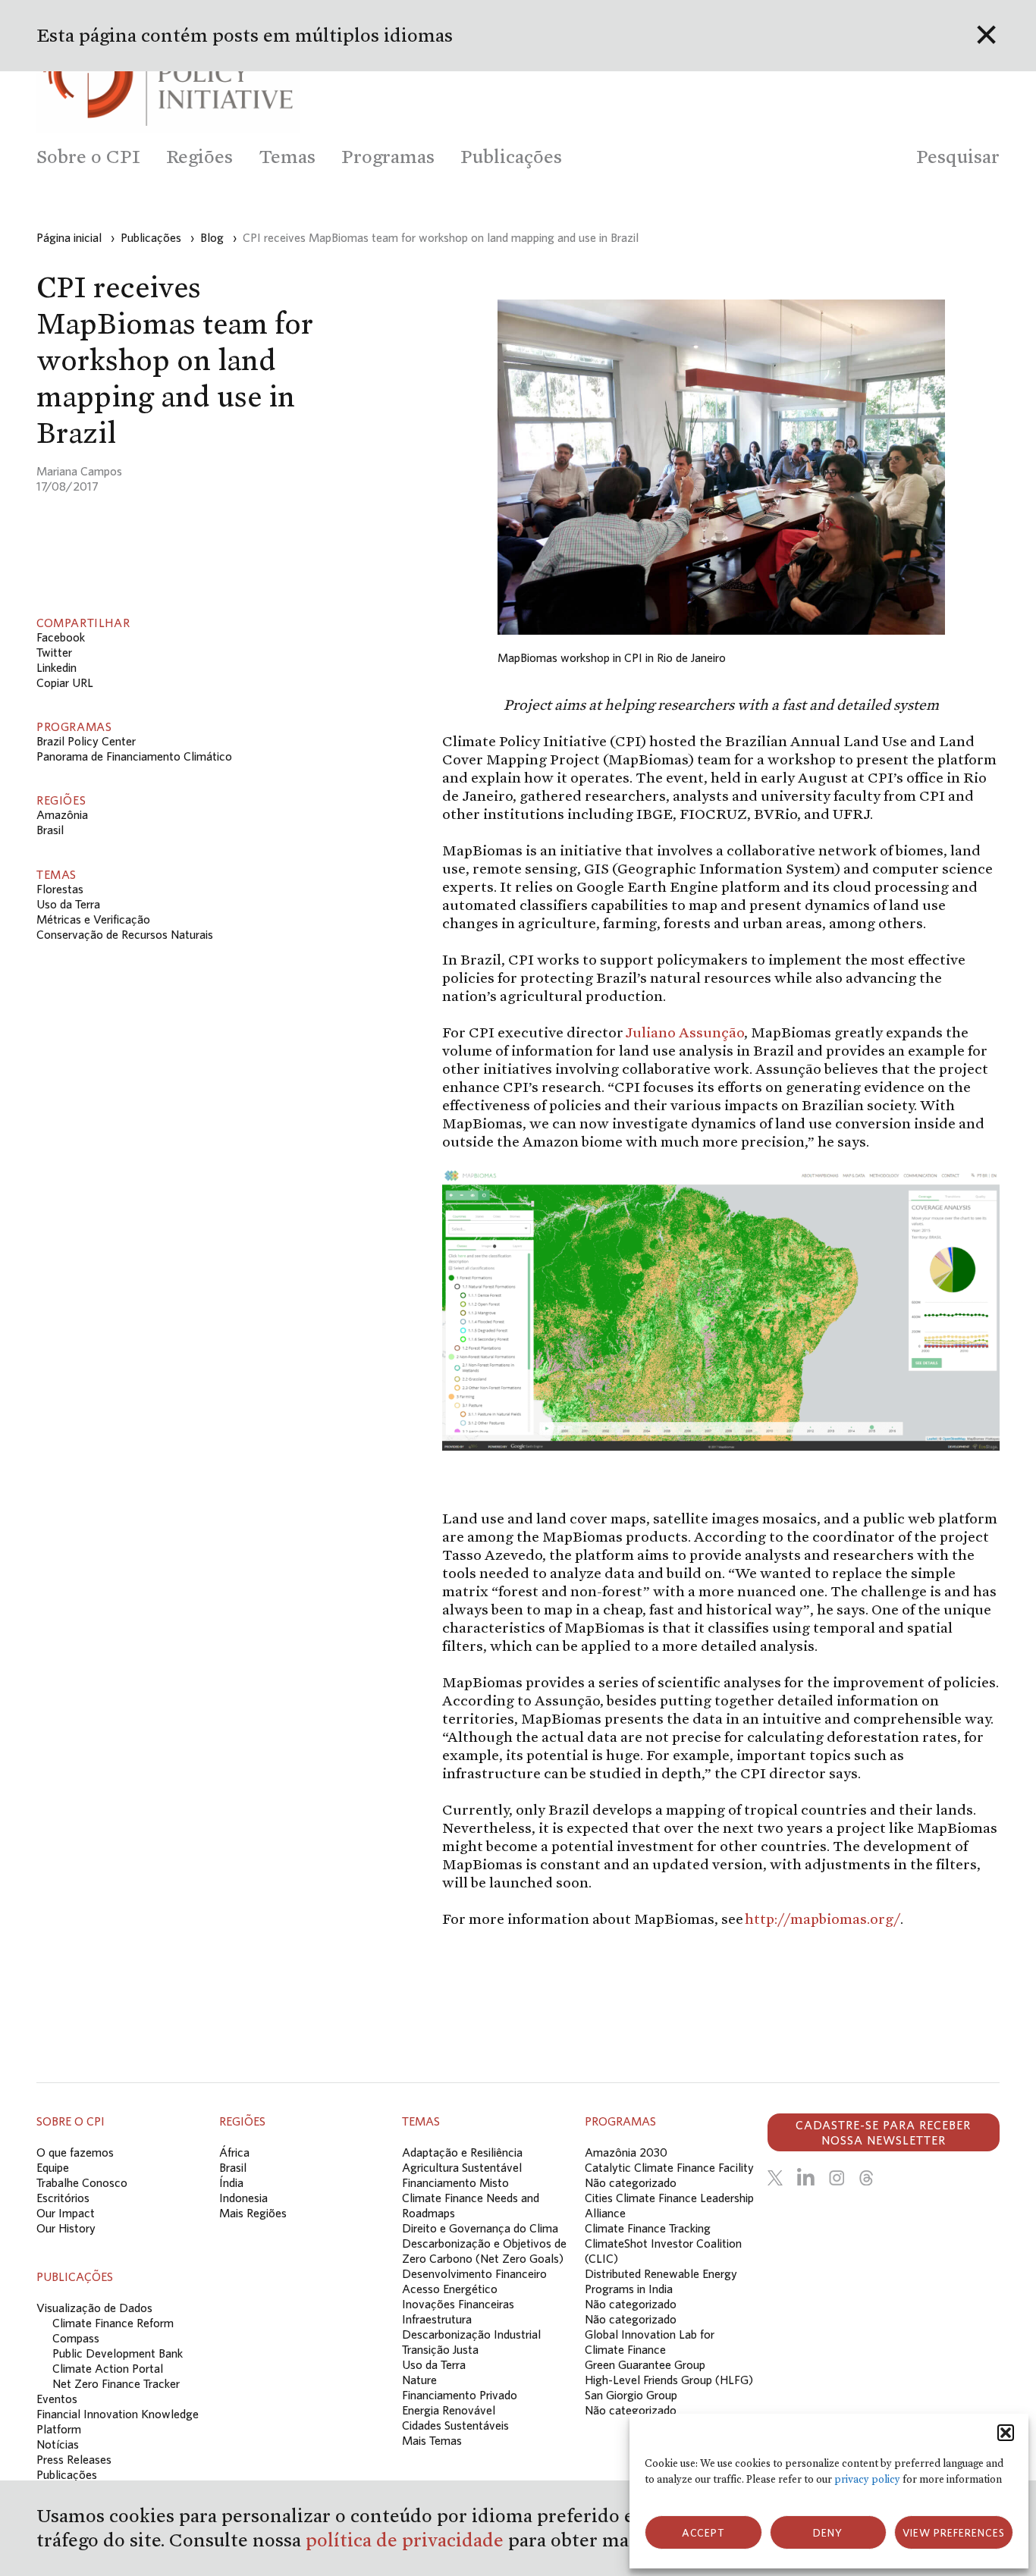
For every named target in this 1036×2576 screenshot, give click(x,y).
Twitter (54, 652)
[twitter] (775, 2178)
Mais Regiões (253, 2213)
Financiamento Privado (460, 2395)
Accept (703, 2533)
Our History (66, 2228)
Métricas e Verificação (93, 919)
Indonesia (243, 2198)
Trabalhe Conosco (82, 2182)
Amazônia (62, 814)
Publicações (67, 2474)
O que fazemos (75, 2152)
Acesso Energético (450, 2289)
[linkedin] (806, 2178)
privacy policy (867, 2479)
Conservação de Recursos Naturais (125, 934)
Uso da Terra (68, 904)
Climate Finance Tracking (648, 2228)
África (234, 2152)
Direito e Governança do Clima (480, 2228)
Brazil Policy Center (86, 741)
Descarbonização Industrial (471, 2334)
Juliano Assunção (684, 1032)
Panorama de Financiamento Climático (134, 756)
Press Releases (74, 2459)
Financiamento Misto (455, 2182)
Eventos (57, 2399)
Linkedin (57, 667)
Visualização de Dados (94, 2308)
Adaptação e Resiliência (462, 2152)
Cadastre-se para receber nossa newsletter (883, 2132)
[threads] (866, 2178)
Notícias (58, 2444)
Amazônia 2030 (626, 2152)
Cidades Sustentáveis (455, 2425)
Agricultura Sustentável (462, 2167)
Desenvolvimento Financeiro (474, 2273)
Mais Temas (432, 2440)
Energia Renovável (449, 2410)
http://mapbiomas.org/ (823, 1919)
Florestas (60, 889)
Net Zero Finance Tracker (116, 2383)
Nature (419, 2380)
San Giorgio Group (631, 2395)
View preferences (954, 2533)
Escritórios (63, 2198)
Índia (231, 2182)
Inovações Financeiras (458, 2304)
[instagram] (837, 2178)
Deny (828, 2533)
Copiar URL (65, 682)
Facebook (61, 637)
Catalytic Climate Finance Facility (669, 2167)
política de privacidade (407, 2540)
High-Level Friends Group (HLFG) (669, 2380)
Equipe (53, 2167)
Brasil (50, 830)
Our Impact (66, 2213)
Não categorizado (631, 2182)
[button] (1006, 2433)
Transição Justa (440, 2349)
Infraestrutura (437, 2319)
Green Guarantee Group (645, 2364)
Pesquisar (958, 157)
